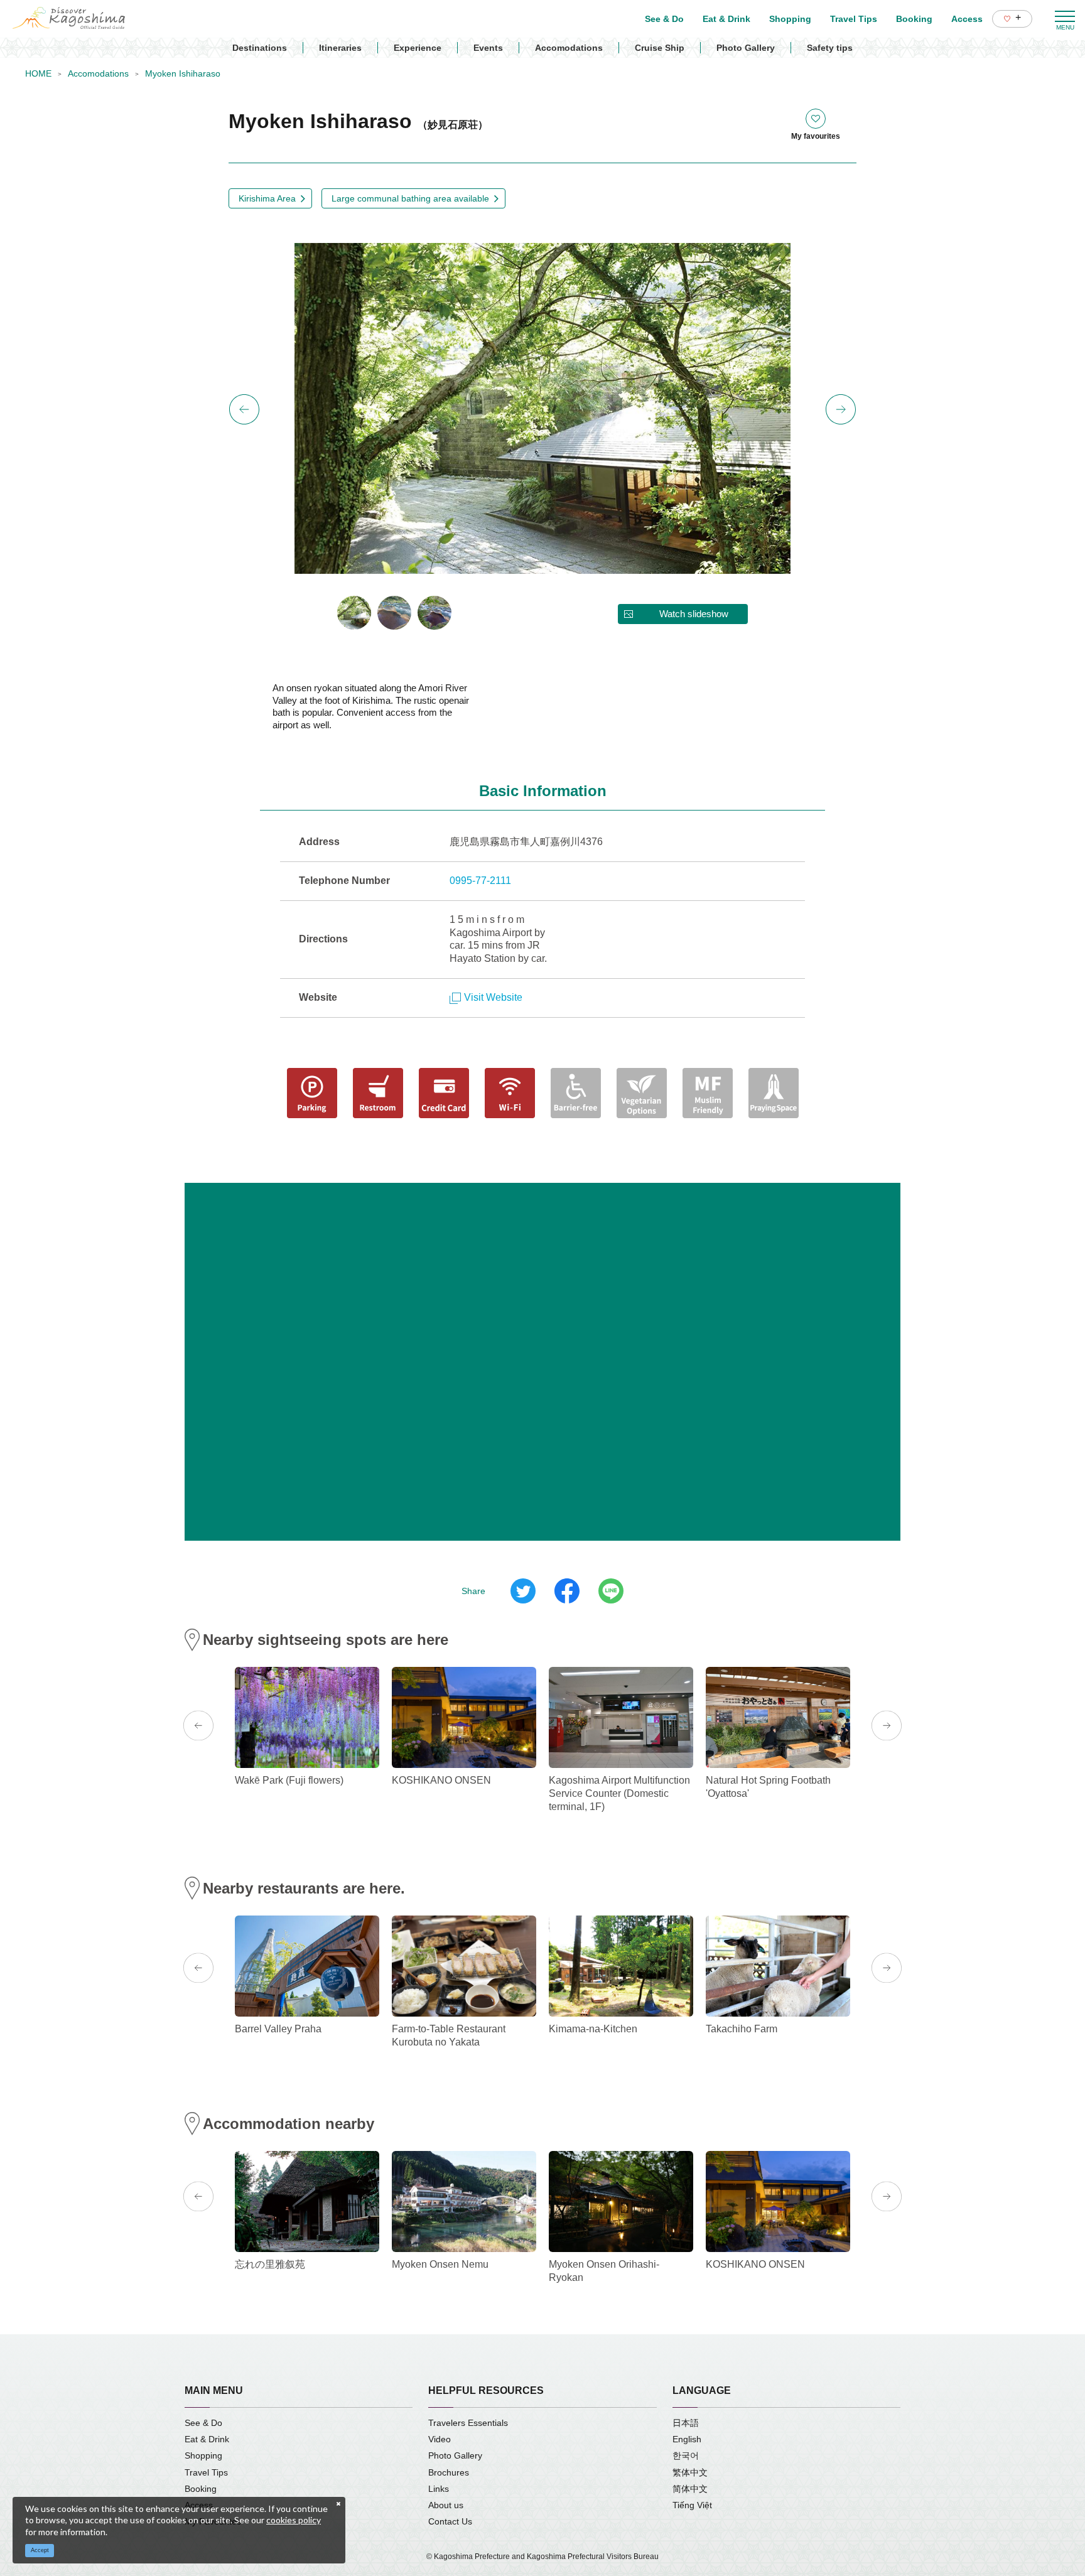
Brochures (449, 2472)
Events (488, 48)
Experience (418, 48)
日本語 (686, 2423)
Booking (201, 2489)
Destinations (260, 48)
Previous (244, 409)
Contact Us (450, 2521)
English (687, 2439)
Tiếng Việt (692, 2505)
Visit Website (493, 997)
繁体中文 (690, 2472)
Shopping (203, 2455)
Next (841, 409)
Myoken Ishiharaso (183, 73)
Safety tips (830, 48)
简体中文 (690, 2489)
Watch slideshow (694, 614)
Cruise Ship (660, 48)
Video (440, 2439)
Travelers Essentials (468, 2423)
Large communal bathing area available (410, 198)
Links (439, 2489)
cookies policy (294, 2520)
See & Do (203, 2423)
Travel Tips (206, 2472)
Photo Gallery (746, 48)
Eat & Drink (207, 2439)
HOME (38, 73)
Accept (40, 2550)
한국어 (686, 2455)
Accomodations (569, 48)
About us (446, 2505)
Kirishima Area (267, 198)
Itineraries (340, 48)
